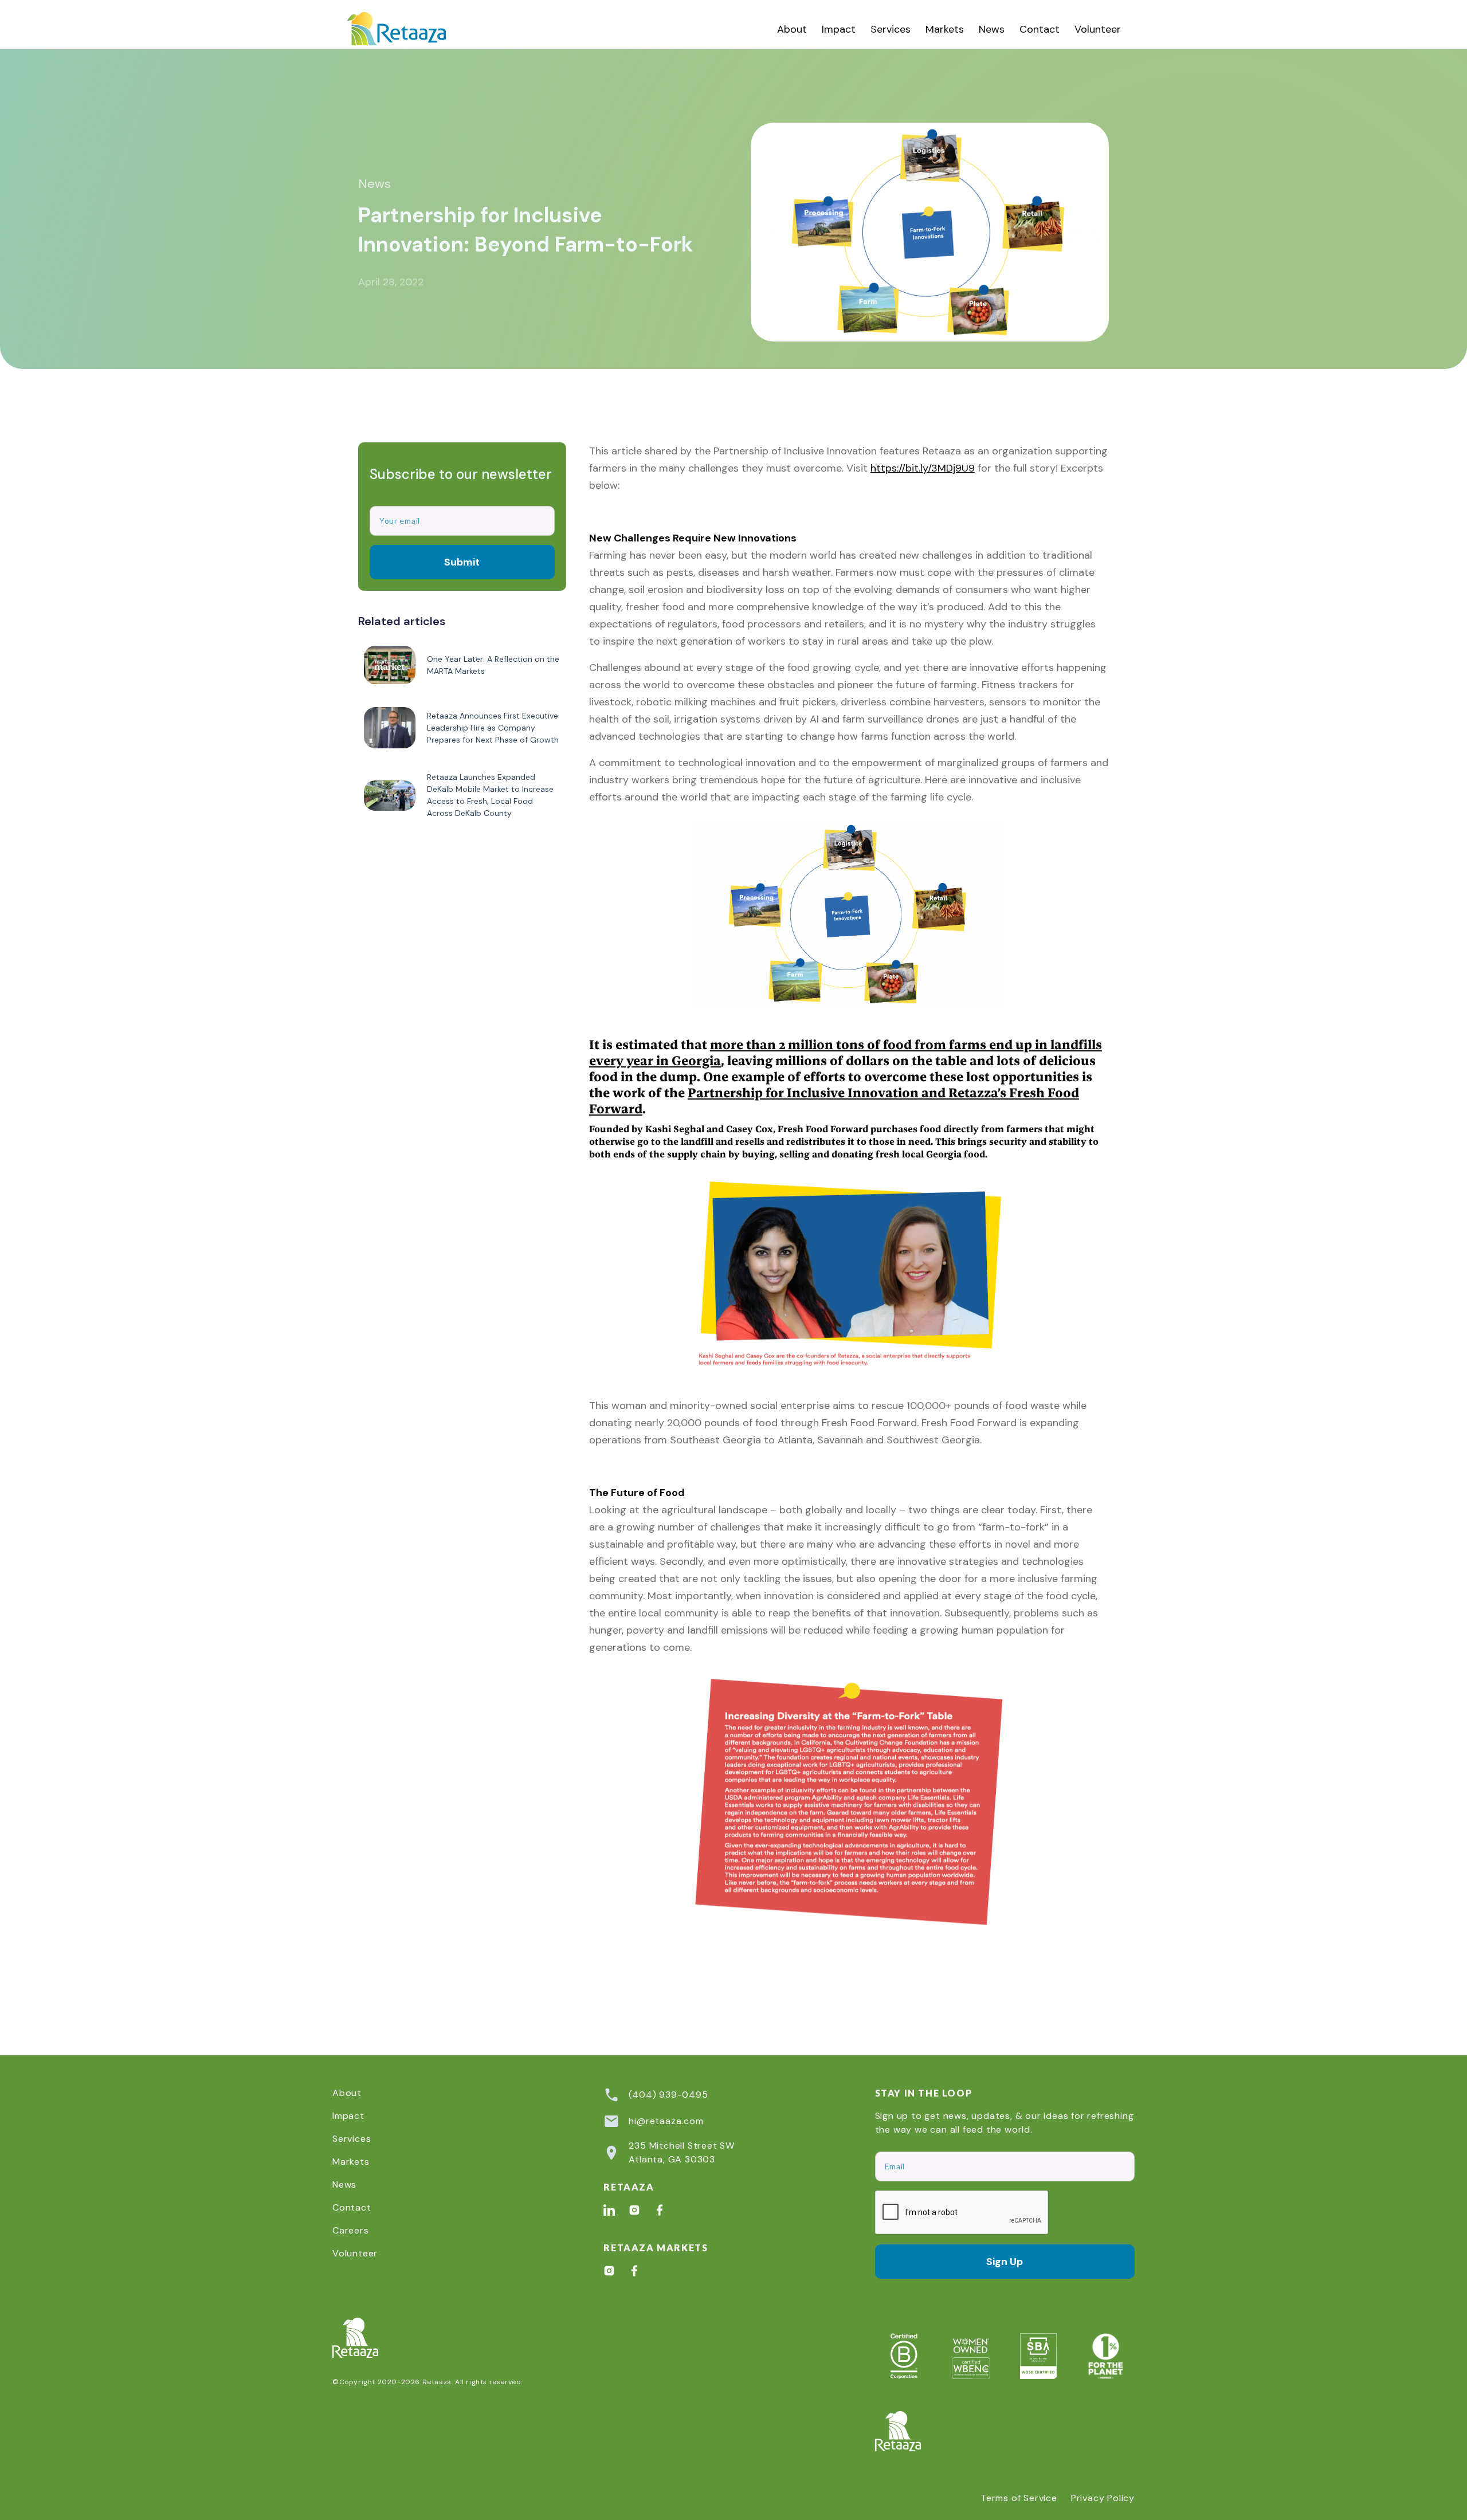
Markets (945, 29)
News (992, 29)
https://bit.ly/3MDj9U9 (923, 468)
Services (891, 29)
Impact (839, 29)
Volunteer (1098, 29)
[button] (891, 29)
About (792, 29)
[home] (409, 29)
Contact (1040, 29)
